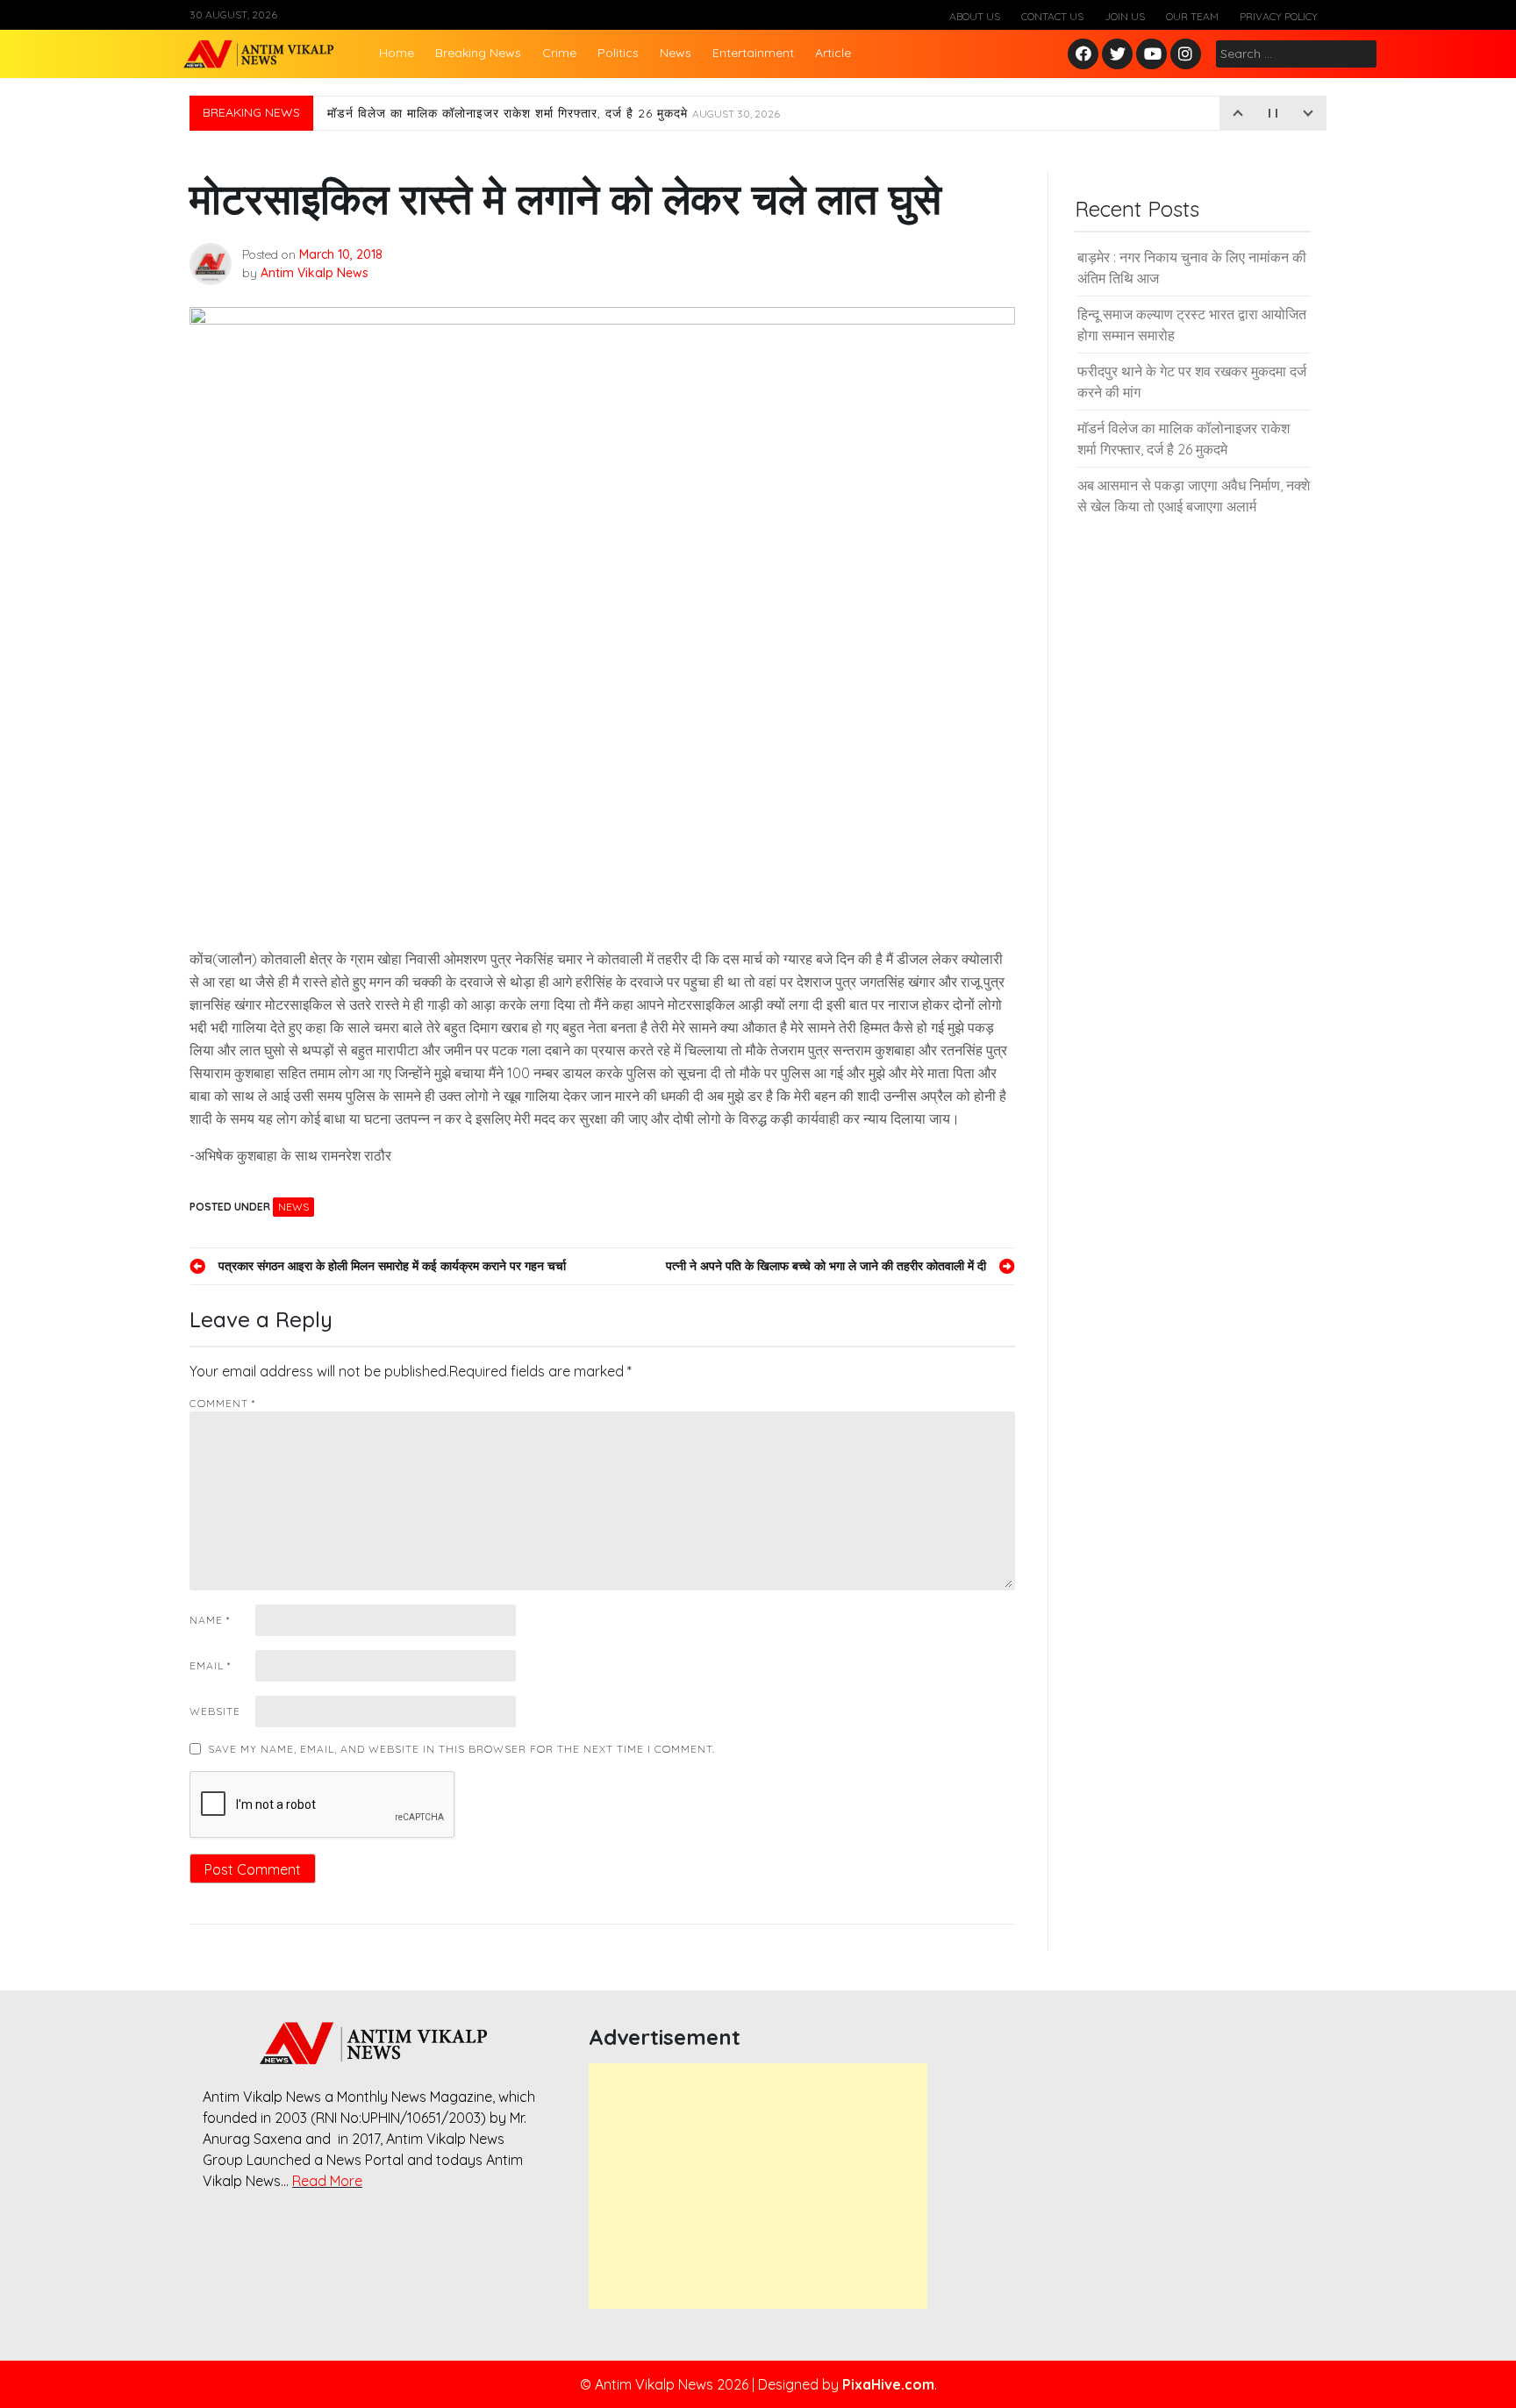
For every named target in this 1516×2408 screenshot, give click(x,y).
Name (210, 1620)
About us (975, 16)
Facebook (1086, 55)
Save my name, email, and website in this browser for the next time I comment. (461, 1749)
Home (397, 53)
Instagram (1190, 55)
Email (210, 1665)
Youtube (1152, 55)
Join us (1125, 16)
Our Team (1192, 16)
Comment (222, 1403)
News (676, 53)
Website (215, 1711)
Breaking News (478, 53)
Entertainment (753, 53)
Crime (559, 53)
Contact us (1052, 16)
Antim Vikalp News (315, 273)
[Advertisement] (758, 2186)
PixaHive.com (888, 2384)
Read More (327, 2181)
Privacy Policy (1279, 16)
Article (833, 53)
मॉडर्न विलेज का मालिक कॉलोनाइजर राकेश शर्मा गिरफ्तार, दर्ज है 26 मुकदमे (554, 113)
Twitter (1118, 55)
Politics (618, 53)
